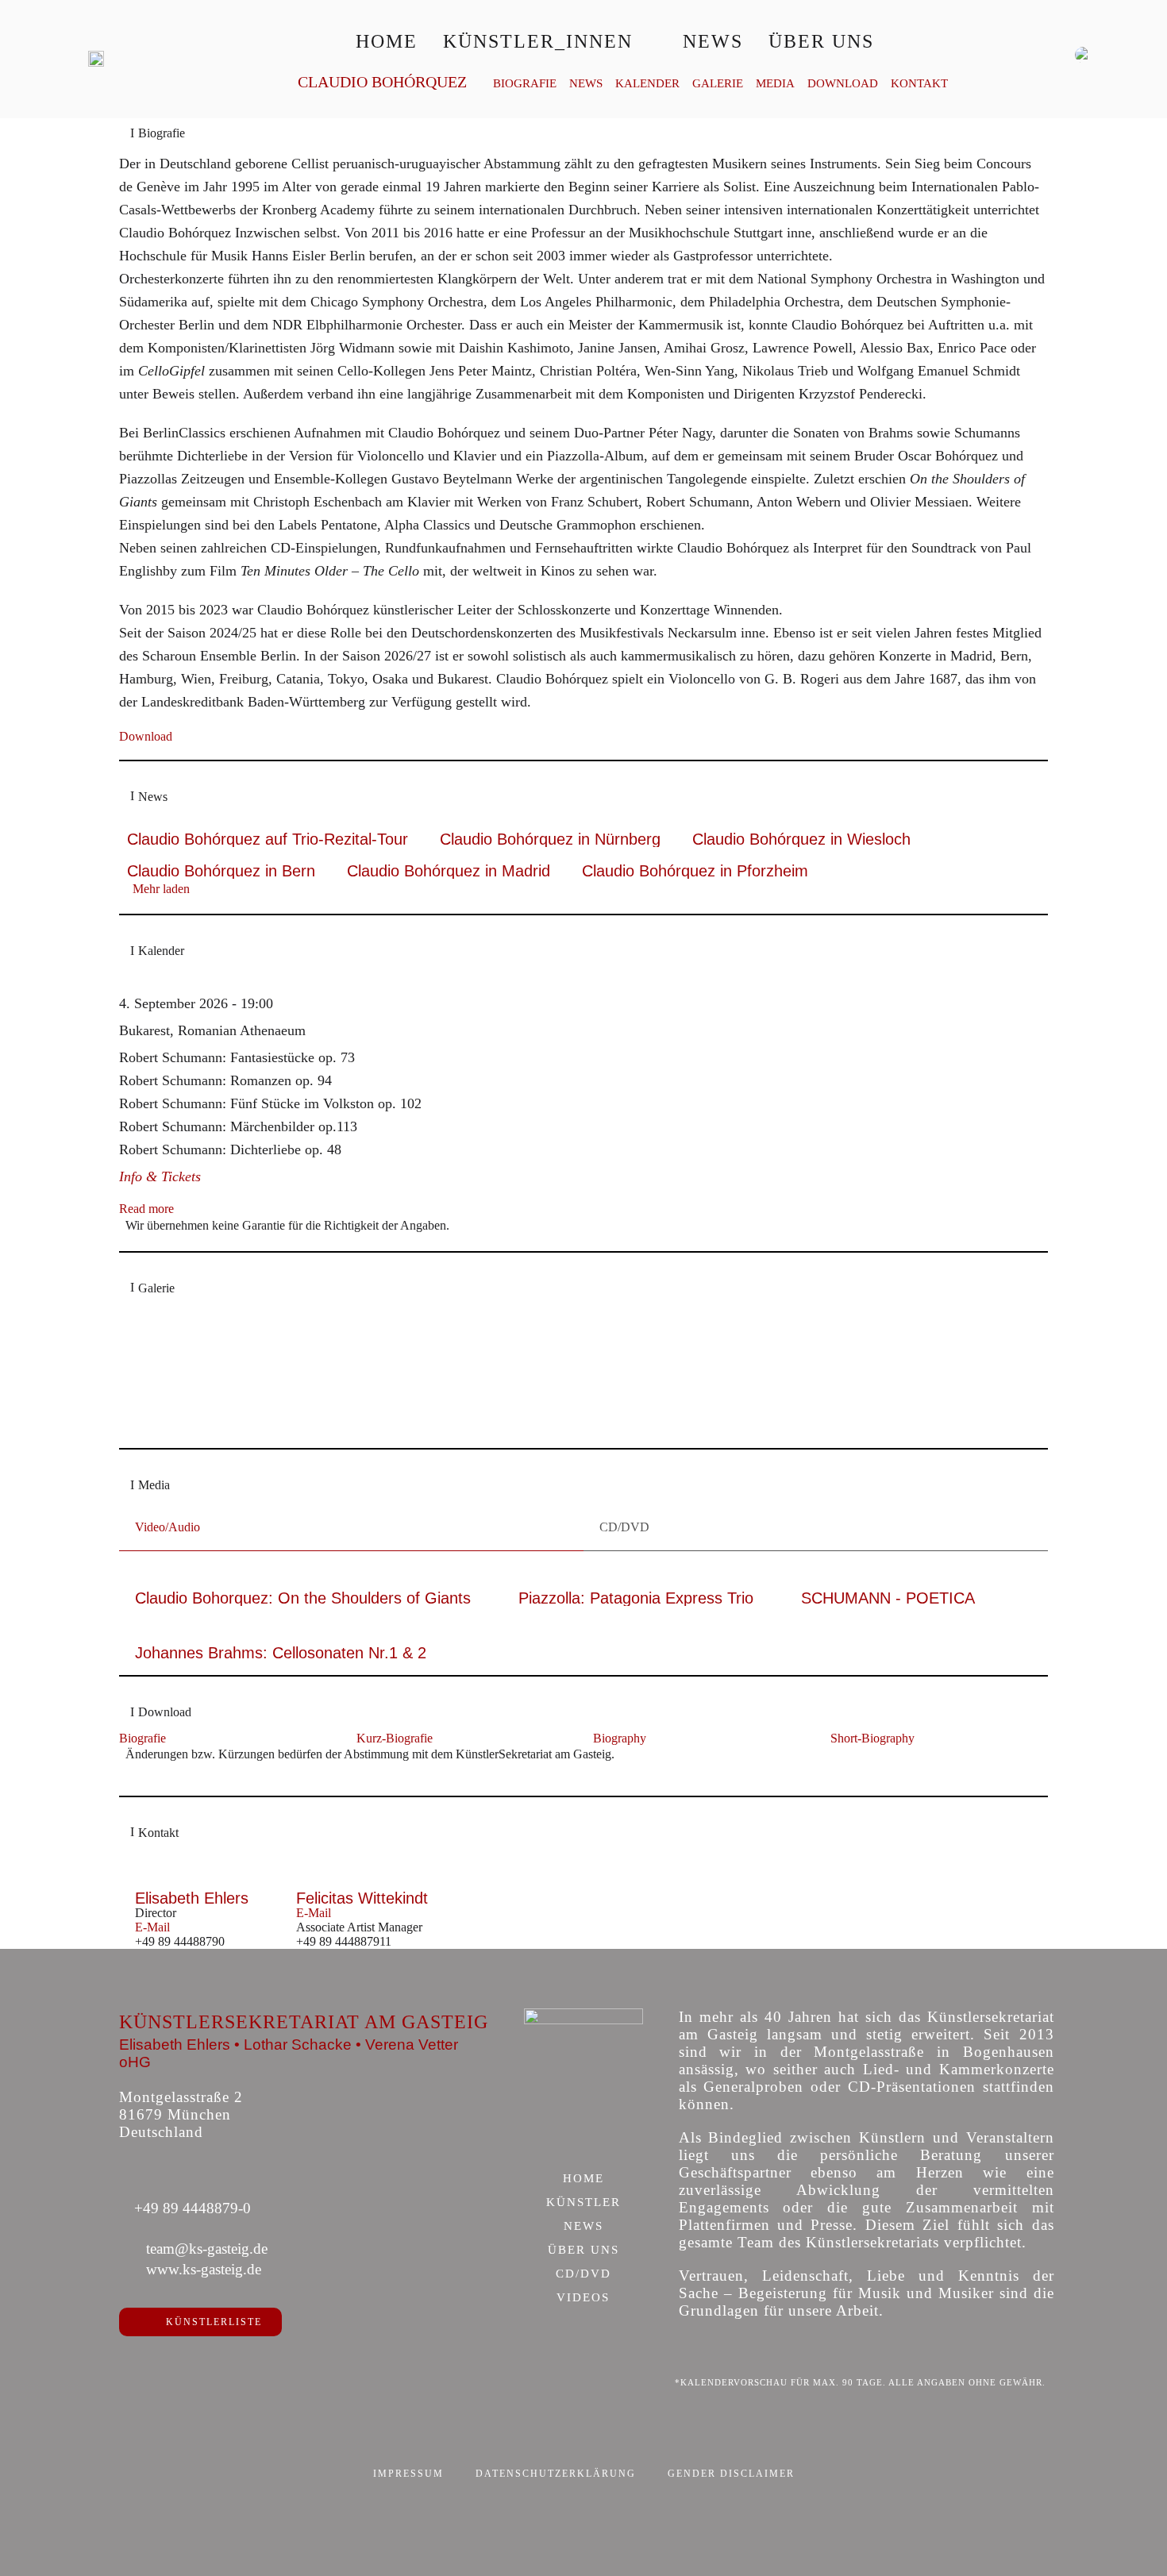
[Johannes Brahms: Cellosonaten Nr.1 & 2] (281, 1638)
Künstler (583, 2203)
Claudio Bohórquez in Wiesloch (801, 839)
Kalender (647, 84)
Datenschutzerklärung (556, 2474)
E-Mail (152, 1927)
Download (843, 84)
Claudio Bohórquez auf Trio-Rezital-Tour (268, 839)
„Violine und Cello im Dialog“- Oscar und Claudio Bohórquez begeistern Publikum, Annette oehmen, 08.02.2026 (411, 1397)
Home (387, 41)
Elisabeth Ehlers (192, 1898)
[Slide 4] (601, 1425)
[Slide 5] (617, 1425)
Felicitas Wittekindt (362, 1898)
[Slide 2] (567, 1425)
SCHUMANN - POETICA (888, 1598)
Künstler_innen (538, 41)
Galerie (718, 84)
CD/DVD (583, 2274)
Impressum (408, 2474)
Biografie (525, 84)
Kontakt (919, 84)
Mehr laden (161, 889)
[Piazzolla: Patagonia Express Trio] (636, 1582)
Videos (583, 2298)
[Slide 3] (584, 1425)
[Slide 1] (551, 1425)
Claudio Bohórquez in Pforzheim (695, 871)
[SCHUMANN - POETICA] (888, 1582)
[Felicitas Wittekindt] (362, 1883)
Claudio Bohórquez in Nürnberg (550, 839)
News (713, 41)
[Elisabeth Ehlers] (192, 1883)
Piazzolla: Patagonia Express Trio (636, 1598)
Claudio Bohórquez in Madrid (449, 871)
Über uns (821, 41)
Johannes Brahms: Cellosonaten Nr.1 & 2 (281, 1653)
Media (775, 84)
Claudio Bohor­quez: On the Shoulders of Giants (303, 1598)
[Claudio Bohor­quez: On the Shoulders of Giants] (303, 1582)
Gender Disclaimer (731, 2474)
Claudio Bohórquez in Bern (221, 871)
